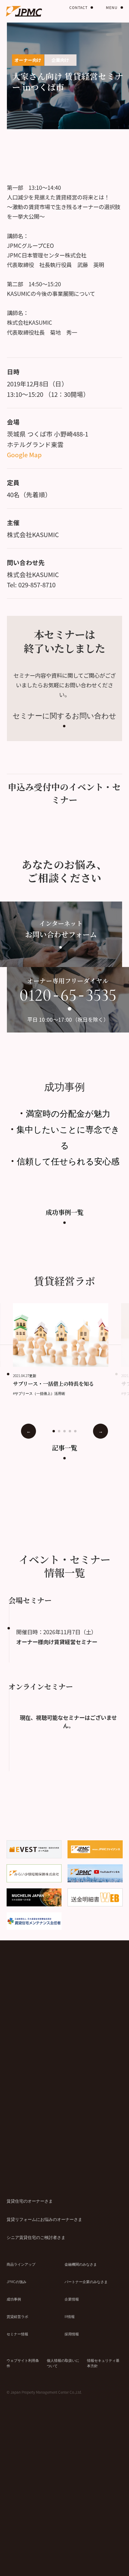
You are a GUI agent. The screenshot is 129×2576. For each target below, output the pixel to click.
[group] (67, 1350)
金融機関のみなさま (81, 2264)
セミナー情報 (17, 2334)
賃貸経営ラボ (17, 2316)
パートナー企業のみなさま (86, 2281)
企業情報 (72, 2299)
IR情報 (70, 2316)
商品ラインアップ (21, 2264)
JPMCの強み (16, 2281)
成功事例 (14, 2299)
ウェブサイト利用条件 (23, 2363)
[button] (54, 1431)
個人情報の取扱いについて (63, 2363)
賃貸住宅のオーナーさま (30, 2201)
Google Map (24, 455)
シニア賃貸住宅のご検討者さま (36, 2237)
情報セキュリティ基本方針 (103, 2363)
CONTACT (78, 7)
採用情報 (72, 2334)
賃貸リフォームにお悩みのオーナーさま (44, 2219)
